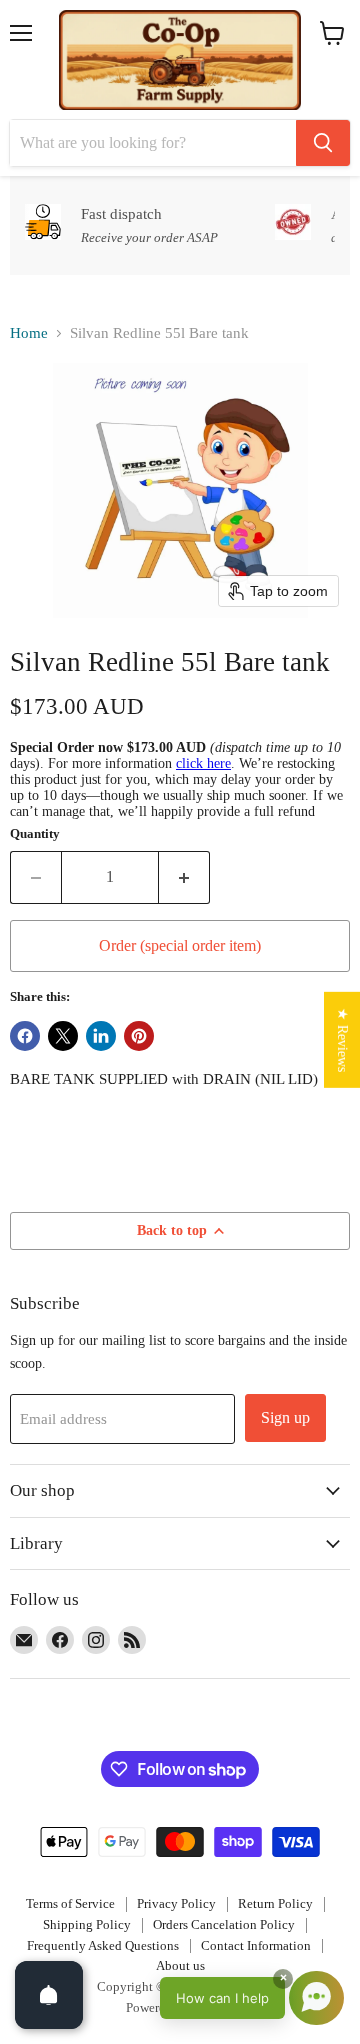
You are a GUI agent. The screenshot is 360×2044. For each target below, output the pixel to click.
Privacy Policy (176, 1903)
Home (29, 333)
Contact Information (256, 1945)
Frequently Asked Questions (103, 1945)
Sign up (285, 1417)
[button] (252, 1998)
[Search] (323, 143)
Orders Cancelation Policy (224, 1924)
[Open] (49, 1995)
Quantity (35, 833)
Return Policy (275, 1903)
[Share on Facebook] (25, 1036)
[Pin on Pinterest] (139, 1036)
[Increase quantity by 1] (184, 877)
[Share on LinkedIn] (101, 1036)
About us (180, 1965)
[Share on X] (63, 1036)
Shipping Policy (87, 1924)
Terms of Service (70, 1903)
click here (203, 763)
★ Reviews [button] (343, 1040)
